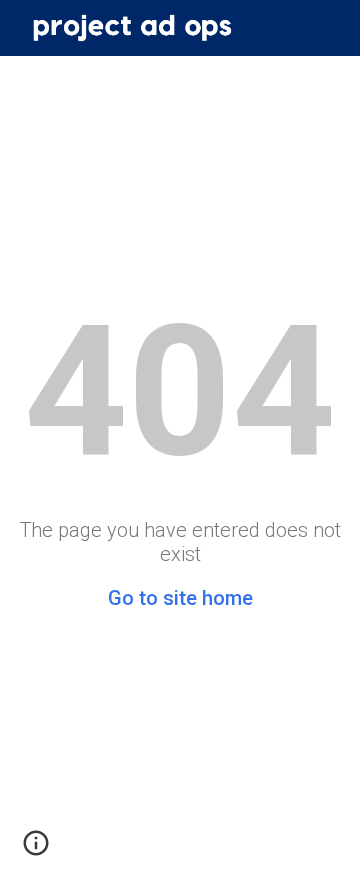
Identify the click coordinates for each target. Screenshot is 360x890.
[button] (36, 850)
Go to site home (180, 598)
